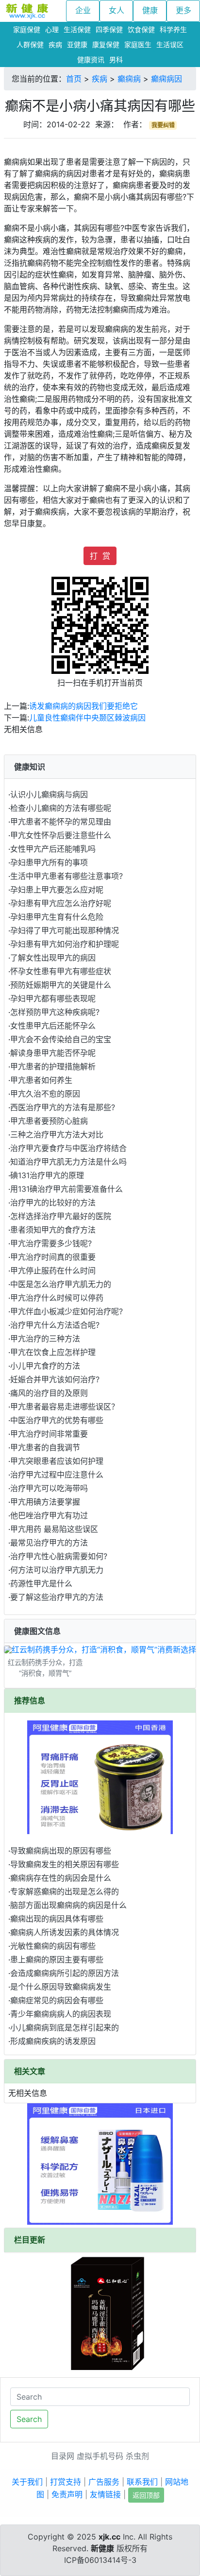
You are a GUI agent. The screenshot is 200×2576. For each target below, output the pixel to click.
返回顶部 (146, 2495)
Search (29, 2419)
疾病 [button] (55, 44)
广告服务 (104, 2482)
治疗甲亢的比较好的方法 (53, 1202)
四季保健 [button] (109, 29)
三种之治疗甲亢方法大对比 (57, 1134)
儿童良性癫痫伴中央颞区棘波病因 (87, 718)
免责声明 (67, 2494)
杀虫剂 (137, 2456)
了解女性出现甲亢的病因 (53, 958)
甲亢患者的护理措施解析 (53, 1066)
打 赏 (100, 556)
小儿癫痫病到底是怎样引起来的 (65, 2027)
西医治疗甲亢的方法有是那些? (63, 1107)
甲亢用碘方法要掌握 (45, 1502)
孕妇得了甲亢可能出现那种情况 (65, 930)
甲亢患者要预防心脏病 (49, 1121)
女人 (117, 10)
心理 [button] (52, 29)
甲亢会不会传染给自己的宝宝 (61, 1039)
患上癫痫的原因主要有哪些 (57, 1959)
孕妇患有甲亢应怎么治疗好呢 (61, 903)
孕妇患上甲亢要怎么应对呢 (57, 890)
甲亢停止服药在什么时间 (53, 1271)
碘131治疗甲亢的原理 (47, 1175)
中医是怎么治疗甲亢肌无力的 (61, 1284)
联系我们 (142, 2482)
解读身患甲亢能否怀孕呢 (53, 1053)
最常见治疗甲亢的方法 (49, 1543)
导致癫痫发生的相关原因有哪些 (65, 1864)
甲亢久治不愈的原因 (45, 1094)
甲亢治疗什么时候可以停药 (57, 1298)
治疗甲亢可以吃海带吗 (49, 1488)
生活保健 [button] (77, 29)
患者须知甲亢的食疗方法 (53, 1230)
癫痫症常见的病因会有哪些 (57, 2000)
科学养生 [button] (173, 29)
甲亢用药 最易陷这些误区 (54, 1529)
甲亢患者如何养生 (41, 1080)
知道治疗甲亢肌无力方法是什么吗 (68, 1162)
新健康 (102, 2548)
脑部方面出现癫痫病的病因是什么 (68, 1905)
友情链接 (105, 2494)
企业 (83, 10)
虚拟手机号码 (100, 2456)
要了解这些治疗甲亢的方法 (57, 1597)
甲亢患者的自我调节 (45, 1447)
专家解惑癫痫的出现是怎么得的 (65, 1891)
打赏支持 (66, 2482)
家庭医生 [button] (138, 44)
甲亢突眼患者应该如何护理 (57, 1461)
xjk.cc (109, 2537)
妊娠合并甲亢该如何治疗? (55, 1379)
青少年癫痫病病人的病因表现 (61, 2014)
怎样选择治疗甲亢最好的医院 (61, 1216)
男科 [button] (116, 60)
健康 (150, 10)
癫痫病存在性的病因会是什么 (61, 1878)
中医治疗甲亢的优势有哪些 (57, 1420)
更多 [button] (183, 10)
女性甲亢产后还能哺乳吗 (53, 849)
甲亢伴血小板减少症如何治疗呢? (67, 1311)
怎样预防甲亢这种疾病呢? (55, 1012)
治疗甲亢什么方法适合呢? (55, 1325)
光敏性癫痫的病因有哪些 (53, 1946)
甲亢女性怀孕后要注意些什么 (61, 835)
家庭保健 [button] (27, 29)
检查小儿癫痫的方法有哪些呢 (61, 808)
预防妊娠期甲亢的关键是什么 (61, 985)
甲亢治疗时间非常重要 (49, 1434)
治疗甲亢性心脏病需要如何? (59, 1556)
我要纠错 (163, 125)
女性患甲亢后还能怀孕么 (53, 1026)
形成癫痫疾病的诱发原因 (53, 2041)
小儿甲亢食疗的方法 (45, 1366)
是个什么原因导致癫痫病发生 (61, 1987)
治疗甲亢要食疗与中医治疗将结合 (68, 1148)
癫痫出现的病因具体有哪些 (57, 1919)
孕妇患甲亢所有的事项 (49, 862)
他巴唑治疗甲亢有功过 (49, 1515)
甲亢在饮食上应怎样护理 (53, 1352)
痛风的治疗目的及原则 (49, 1393)
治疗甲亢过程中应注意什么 (57, 1475)
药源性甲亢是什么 (41, 1583)
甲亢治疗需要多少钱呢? (51, 1243)
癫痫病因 (167, 79)
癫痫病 (129, 79)
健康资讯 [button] (91, 60)
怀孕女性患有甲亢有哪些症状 (61, 971)
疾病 (100, 79)
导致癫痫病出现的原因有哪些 (61, 1851)
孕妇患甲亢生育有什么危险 (57, 917)
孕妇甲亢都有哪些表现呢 (53, 998)
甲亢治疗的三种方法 (45, 1339)
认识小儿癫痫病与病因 (49, 794)
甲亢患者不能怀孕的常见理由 (61, 822)
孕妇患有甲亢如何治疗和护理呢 (65, 944)
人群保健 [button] (30, 44)
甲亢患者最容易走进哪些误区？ (65, 1407)
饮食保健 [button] (141, 29)
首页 (74, 79)
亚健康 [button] (77, 44)
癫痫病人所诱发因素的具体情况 (65, 1932)
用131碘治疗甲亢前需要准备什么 (67, 1189)
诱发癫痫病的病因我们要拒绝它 (83, 706)
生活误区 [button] (170, 44)
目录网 (63, 2456)
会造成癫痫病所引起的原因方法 (65, 1973)
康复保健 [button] (106, 44)
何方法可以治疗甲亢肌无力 (57, 1570)
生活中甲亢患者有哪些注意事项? (67, 876)
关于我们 (27, 2482)
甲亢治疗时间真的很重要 (53, 1257)
